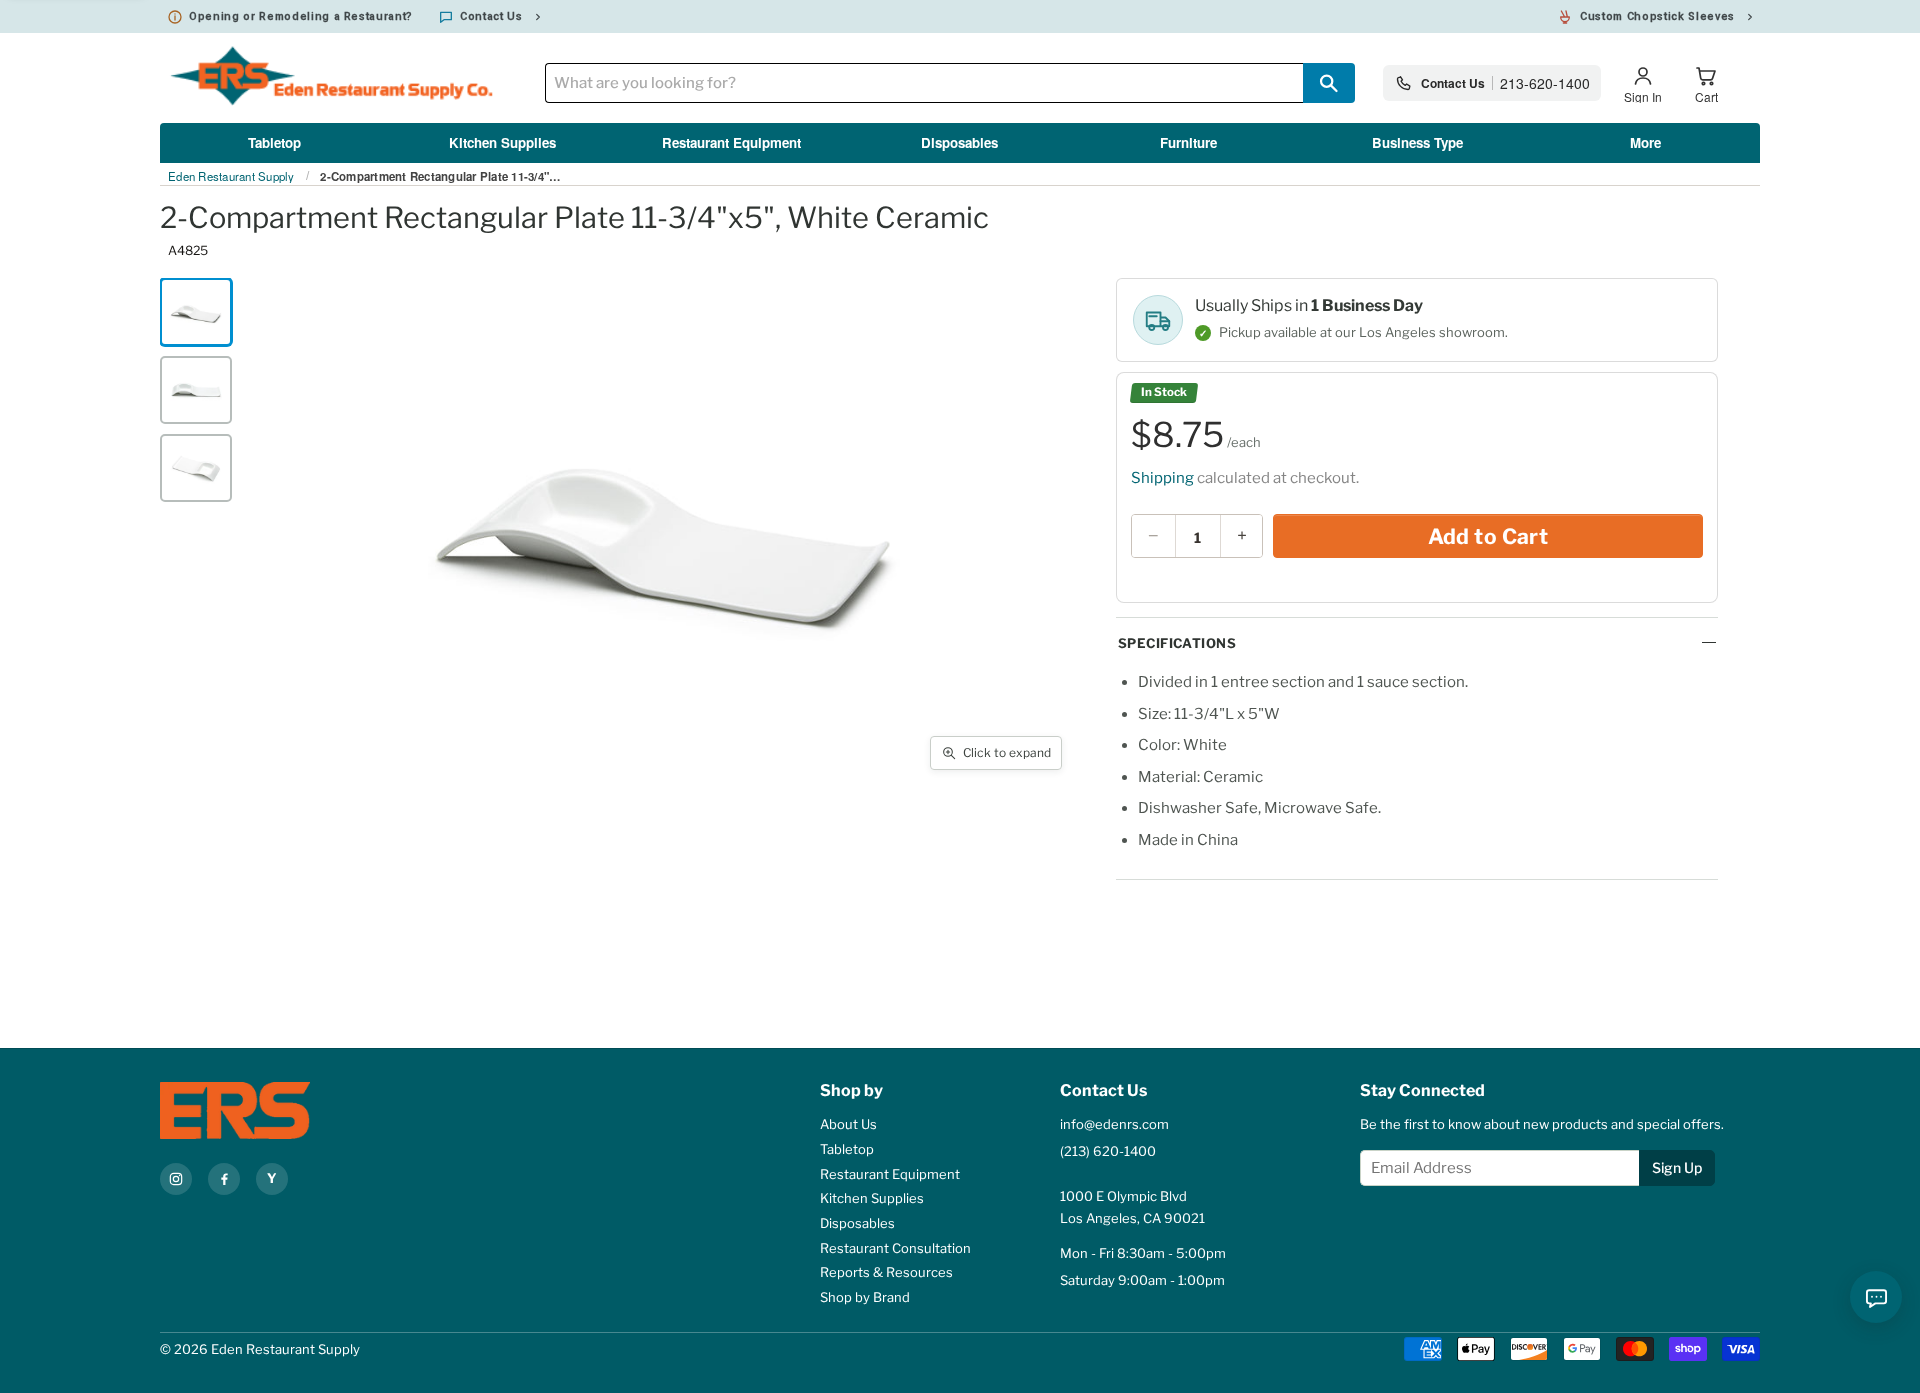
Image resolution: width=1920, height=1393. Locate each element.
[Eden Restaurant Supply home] (270, 1110)
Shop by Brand (865, 1297)
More (1645, 142)
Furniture (1188, 142)
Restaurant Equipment (731, 142)
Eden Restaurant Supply (231, 177)
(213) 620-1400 (1108, 1151)
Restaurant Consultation (895, 1248)
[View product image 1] (196, 312)
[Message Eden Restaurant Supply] (1876, 1297)
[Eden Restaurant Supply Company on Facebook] (224, 1179)
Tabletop (274, 142)
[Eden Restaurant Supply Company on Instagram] (176, 1179)
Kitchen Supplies (502, 142)
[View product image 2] (196, 390)
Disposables (959, 142)
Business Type (1417, 142)
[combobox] (924, 83)
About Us (848, 1124)
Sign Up (1677, 1167)
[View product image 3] (196, 468)
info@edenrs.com (1114, 1124)
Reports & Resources (886, 1272)
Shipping (1162, 478)
